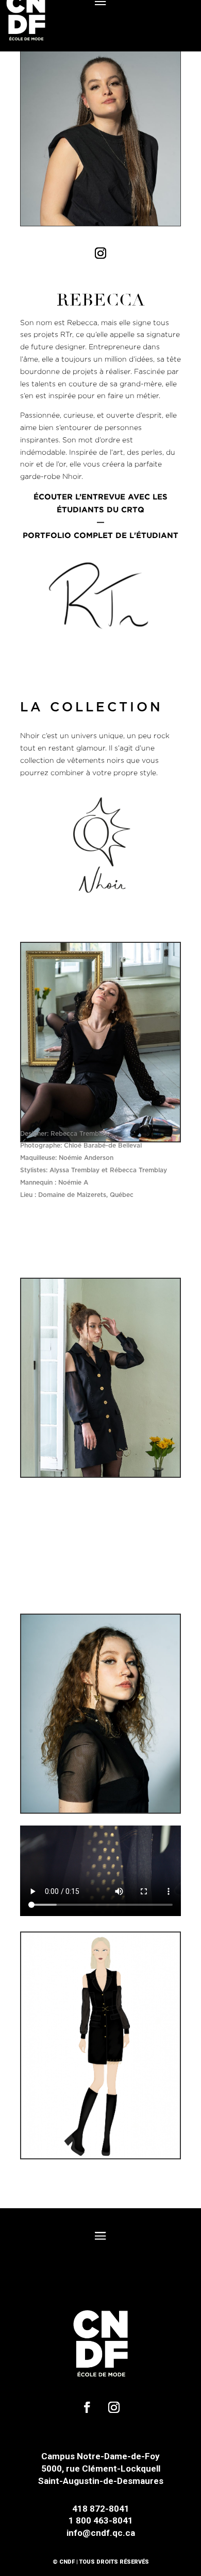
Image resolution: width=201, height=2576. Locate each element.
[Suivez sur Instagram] (100, 253)
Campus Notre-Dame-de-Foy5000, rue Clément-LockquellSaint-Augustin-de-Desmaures (101, 2468)
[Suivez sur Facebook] (87, 2407)
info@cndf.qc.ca (101, 2533)
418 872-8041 (101, 2509)
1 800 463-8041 (101, 2520)
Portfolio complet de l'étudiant (100, 535)
